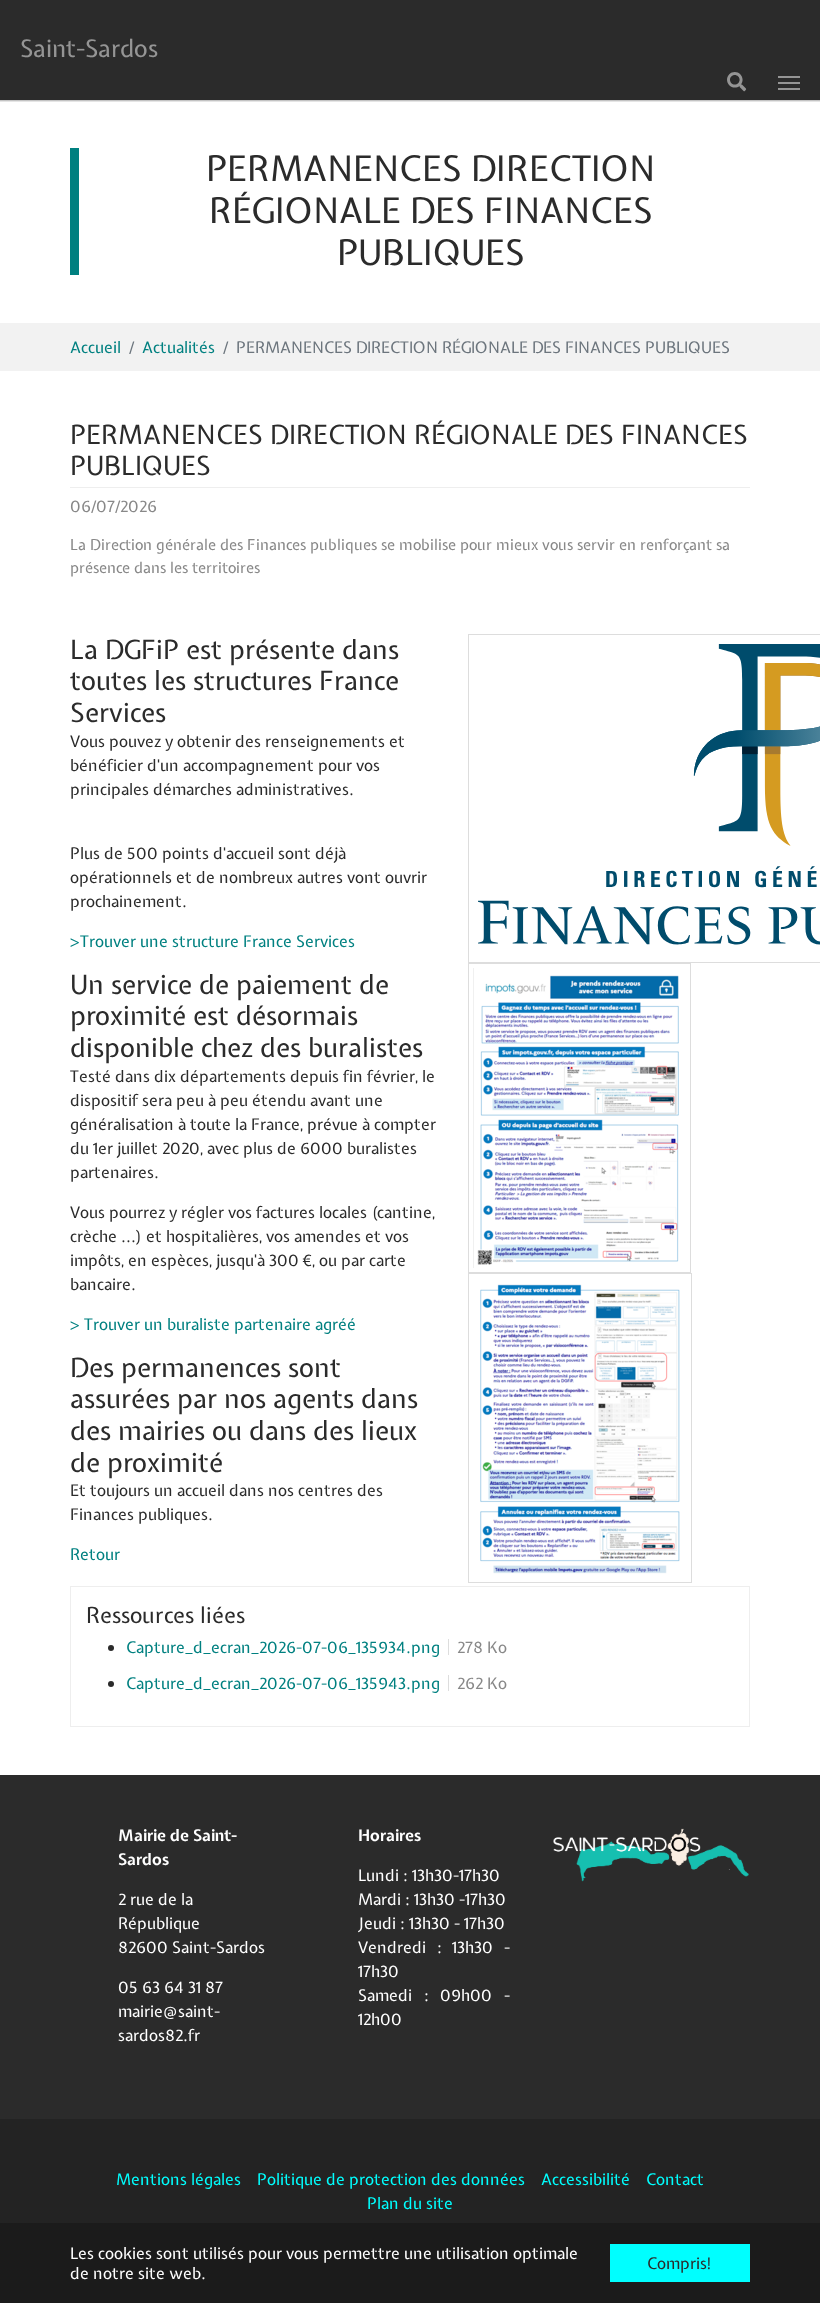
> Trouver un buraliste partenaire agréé (213, 1324)
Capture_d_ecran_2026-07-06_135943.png (283, 1683)
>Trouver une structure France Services (212, 941)
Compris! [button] (680, 2263)
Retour (95, 1554)
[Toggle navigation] (789, 83)
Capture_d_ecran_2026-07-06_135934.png (283, 1647)
